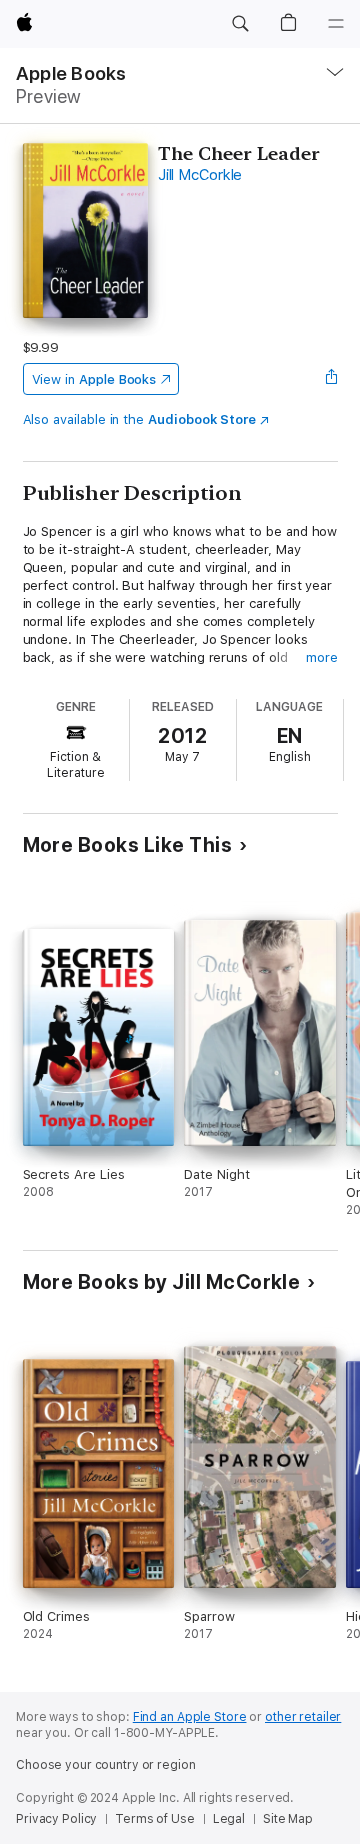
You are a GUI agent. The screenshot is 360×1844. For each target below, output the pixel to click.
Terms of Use (155, 1819)
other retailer (303, 1717)
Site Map (288, 1819)
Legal (229, 1819)
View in (94, 379)
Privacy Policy (56, 1819)
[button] (240, 24)
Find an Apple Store (190, 1717)
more (322, 657)
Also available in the (140, 419)
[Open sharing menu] (331, 379)
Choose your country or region (106, 1765)
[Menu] (336, 24)
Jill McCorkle (200, 175)
